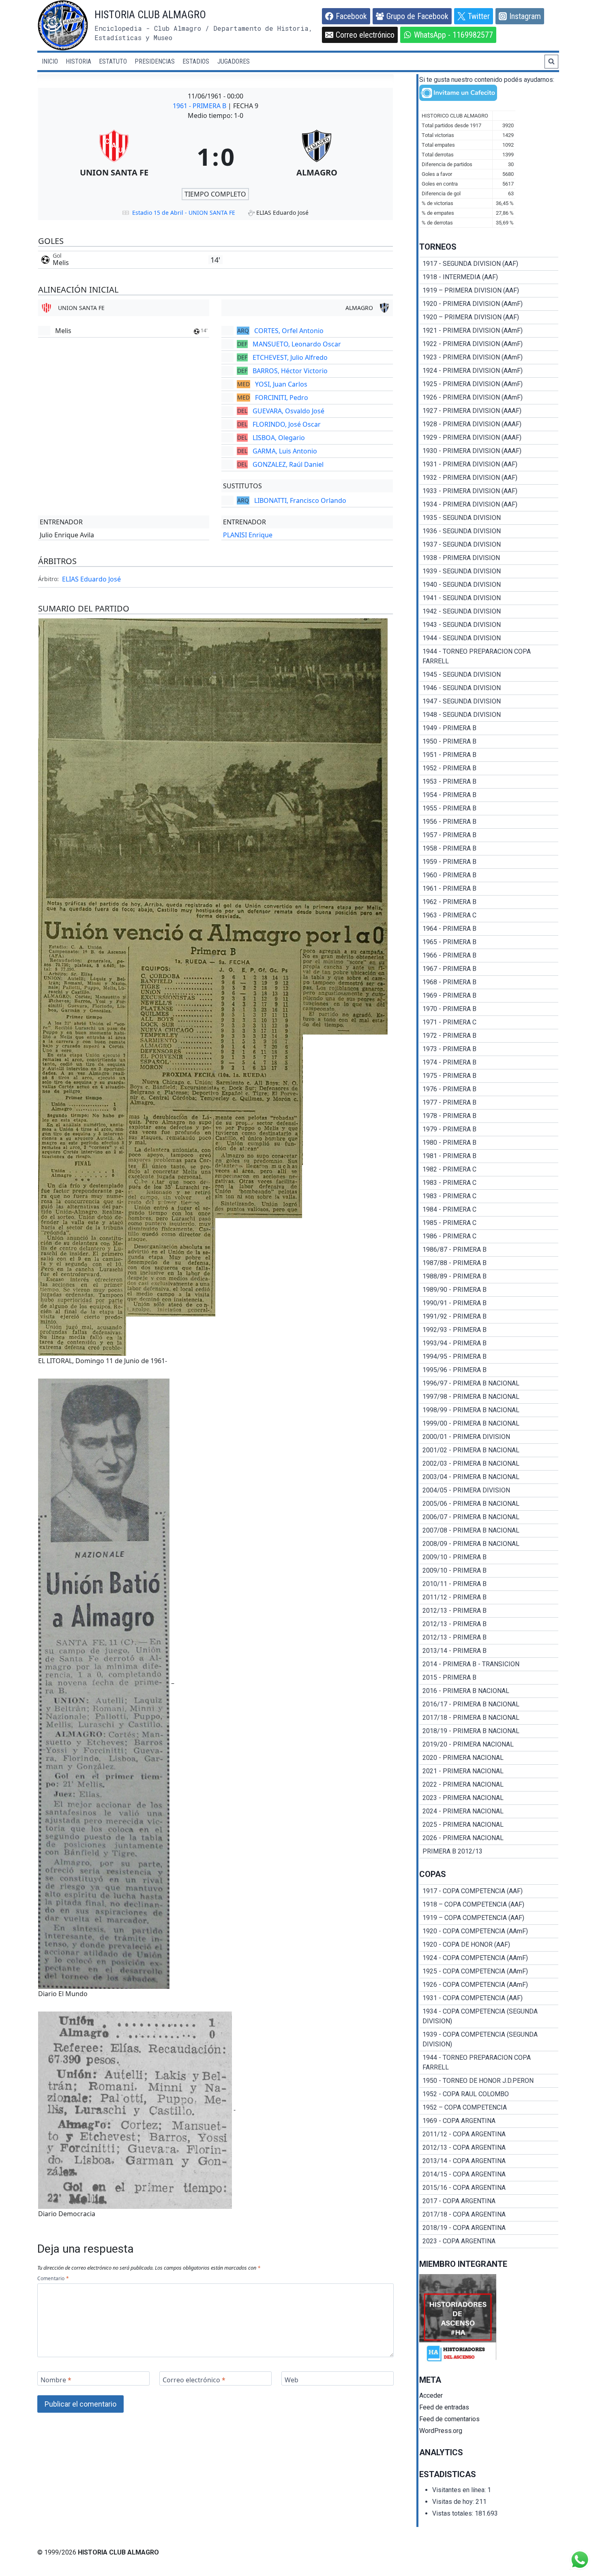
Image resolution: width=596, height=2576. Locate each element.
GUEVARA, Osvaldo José (288, 411)
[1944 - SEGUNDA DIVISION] (489, 638)
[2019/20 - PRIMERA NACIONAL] (489, 1744)
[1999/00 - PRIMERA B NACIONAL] (489, 1424)
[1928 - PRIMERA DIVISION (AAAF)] (489, 424)
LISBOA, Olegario (279, 438)
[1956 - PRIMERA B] (489, 822)
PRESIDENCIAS (155, 61)
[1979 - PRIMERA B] (489, 1129)
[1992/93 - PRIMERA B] (489, 1330)
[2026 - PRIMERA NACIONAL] (489, 1838)
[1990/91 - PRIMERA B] (489, 1303)
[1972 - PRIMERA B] (489, 1036)
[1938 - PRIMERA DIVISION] (489, 558)
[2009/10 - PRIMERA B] (489, 1557)
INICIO (50, 61)
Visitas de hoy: (454, 2502)
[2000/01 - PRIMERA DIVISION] (489, 1437)
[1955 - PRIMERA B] (489, 808)
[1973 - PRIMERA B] (489, 1049)
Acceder (431, 2395)
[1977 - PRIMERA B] (489, 1103)
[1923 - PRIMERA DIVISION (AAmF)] (489, 357)
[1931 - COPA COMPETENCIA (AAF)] (489, 1998)
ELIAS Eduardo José (91, 579)
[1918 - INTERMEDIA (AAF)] (489, 277)
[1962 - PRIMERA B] (489, 902)
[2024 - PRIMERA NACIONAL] (489, 1811)
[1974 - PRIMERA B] (489, 1062)
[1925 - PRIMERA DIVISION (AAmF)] (489, 384)
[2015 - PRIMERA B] (489, 1678)
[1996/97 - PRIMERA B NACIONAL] (489, 1383)
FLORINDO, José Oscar (287, 424)
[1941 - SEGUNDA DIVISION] (489, 598)
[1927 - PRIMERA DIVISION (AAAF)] (489, 411)
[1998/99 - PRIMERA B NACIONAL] (489, 1410)
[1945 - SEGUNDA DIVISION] (489, 675)
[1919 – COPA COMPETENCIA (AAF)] (489, 1918)
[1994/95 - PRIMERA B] (489, 1357)
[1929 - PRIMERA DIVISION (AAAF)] (489, 438)
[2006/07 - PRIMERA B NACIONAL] (489, 1517)
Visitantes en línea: (460, 2490)
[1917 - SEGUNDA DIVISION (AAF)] (489, 264)
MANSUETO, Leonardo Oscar (297, 344)
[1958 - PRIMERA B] (489, 849)
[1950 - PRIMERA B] (489, 742)
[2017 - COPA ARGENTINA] (489, 2201)
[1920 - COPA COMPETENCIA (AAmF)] (489, 1931)
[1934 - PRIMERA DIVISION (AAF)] (489, 505)
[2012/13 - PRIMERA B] (489, 1611)
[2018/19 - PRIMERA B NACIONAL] (489, 1731)
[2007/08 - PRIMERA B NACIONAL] (489, 1531)
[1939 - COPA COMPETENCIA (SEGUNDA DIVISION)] (489, 2039)
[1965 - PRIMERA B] (489, 942)
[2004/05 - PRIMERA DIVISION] (489, 1490)
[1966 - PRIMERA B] (489, 956)
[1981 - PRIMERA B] (489, 1156)
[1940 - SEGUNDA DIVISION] (489, 585)
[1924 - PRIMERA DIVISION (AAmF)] (489, 371)
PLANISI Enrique (248, 535)
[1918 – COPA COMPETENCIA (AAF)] (489, 1905)
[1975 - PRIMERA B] (489, 1076)
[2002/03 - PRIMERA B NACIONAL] (489, 1464)
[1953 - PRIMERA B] (489, 782)
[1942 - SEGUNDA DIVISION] (489, 611)
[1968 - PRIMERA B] (489, 982)
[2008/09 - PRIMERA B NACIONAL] (489, 1544)
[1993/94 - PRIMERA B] (489, 1343)
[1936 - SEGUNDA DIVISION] (489, 531)
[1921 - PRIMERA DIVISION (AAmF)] (489, 331)
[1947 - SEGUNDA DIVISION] (489, 701)
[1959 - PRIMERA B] (489, 862)
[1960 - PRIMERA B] (489, 875)
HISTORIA (78, 61)
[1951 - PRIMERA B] (489, 755)
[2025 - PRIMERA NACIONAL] (489, 1825)
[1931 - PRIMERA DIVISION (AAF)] (489, 464)
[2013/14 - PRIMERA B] (489, 1651)
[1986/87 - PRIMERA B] (489, 1250)
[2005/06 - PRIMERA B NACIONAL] (489, 1504)
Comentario (53, 2279)
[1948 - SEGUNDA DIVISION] (489, 715)
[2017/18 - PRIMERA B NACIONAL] (489, 1718)
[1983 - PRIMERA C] (489, 1183)
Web (292, 2380)
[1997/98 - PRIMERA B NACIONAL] (489, 1397)
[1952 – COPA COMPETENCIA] (489, 2108)
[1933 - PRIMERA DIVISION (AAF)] (489, 491)
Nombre (56, 2380)
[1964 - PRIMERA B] (489, 929)
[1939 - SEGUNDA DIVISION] (489, 571)
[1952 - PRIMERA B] (489, 768)
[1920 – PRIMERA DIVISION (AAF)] (489, 317)
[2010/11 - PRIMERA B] (489, 1584)
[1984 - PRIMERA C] (489, 1210)
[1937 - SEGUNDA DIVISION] (489, 545)
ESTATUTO (113, 61)
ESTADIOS (196, 61)
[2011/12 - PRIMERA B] (489, 1597)
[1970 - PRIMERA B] (489, 1009)
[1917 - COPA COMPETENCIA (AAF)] (489, 1891)
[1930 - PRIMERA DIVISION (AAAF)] (489, 451)
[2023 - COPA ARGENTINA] (489, 2241)
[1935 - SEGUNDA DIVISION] (489, 518)
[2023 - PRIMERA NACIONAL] (489, 1798)
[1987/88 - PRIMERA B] (489, 1263)
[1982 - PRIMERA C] (489, 1169)
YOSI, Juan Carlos (281, 384)
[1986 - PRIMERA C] (489, 1236)
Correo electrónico (194, 2380)
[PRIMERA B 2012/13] (489, 1851)
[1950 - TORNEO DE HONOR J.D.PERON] (489, 2081)
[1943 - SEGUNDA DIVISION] (489, 625)
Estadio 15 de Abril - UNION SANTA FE (184, 213)
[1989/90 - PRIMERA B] (489, 1290)
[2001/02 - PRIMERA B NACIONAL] (489, 1450)
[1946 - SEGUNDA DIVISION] (489, 688)
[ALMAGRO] (317, 156)
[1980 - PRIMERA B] (489, 1143)
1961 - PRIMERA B (200, 106)
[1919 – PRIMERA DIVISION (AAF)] (489, 291)
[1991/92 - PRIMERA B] (489, 1317)
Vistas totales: (453, 2513)
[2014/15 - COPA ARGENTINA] (489, 2174)
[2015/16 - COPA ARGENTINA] (489, 2188)
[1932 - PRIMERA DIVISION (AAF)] (489, 478)
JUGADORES (234, 61)
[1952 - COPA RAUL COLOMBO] (489, 2094)
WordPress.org (441, 2431)
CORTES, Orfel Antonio (289, 331)
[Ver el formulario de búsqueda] (551, 62)
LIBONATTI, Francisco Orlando (300, 500)
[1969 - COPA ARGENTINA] (489, 2121)
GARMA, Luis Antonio (285, 451)
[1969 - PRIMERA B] (489, 996)
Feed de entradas (444, 2407)
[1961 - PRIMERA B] (489, 889)
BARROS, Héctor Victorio (290, 371)
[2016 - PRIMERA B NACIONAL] (489, 1691)
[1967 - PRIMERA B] (489, 969)
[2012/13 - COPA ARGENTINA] (489, 2148)
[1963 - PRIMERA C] (489, 915)
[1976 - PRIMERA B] (489, 1089)
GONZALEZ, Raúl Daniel (288, 464)
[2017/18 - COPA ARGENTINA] (489, 2215)
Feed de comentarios (449, 2419)
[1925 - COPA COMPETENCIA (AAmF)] (489, 1971)
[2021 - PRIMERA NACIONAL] (489, 1771)
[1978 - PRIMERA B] (489, 1116)
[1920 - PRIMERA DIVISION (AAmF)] (489, 304)
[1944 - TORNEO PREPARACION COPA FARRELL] (489, 656)
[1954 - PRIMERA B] (489, 795)
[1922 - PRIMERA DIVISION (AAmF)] (489, 344)
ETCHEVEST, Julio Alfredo (290, 357)
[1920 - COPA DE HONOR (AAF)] (489, 1945)
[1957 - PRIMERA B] (489, 835)
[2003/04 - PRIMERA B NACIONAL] (489, 1477)
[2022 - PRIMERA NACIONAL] (489, 1785)
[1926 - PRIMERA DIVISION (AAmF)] (489, 398)
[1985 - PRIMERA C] (489, 1223)
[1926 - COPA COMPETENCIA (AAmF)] (489, 1985)
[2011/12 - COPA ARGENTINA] (489, 2134)
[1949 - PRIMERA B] (489, 728)
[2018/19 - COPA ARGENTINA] (489, 2228)
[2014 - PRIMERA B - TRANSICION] (489, 1664)
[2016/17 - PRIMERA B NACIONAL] (489, 1704)
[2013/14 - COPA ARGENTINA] (489, 2161)
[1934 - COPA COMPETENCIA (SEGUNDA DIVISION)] (489, 2016)
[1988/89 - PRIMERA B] (489, 1276)
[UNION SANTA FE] (114, 156)
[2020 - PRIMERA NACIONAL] (489, 1758)
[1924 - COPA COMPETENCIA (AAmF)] (489, 1958)
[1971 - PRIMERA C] (489, 1022)
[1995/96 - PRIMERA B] (489, 1370)
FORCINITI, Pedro (282, 398)
